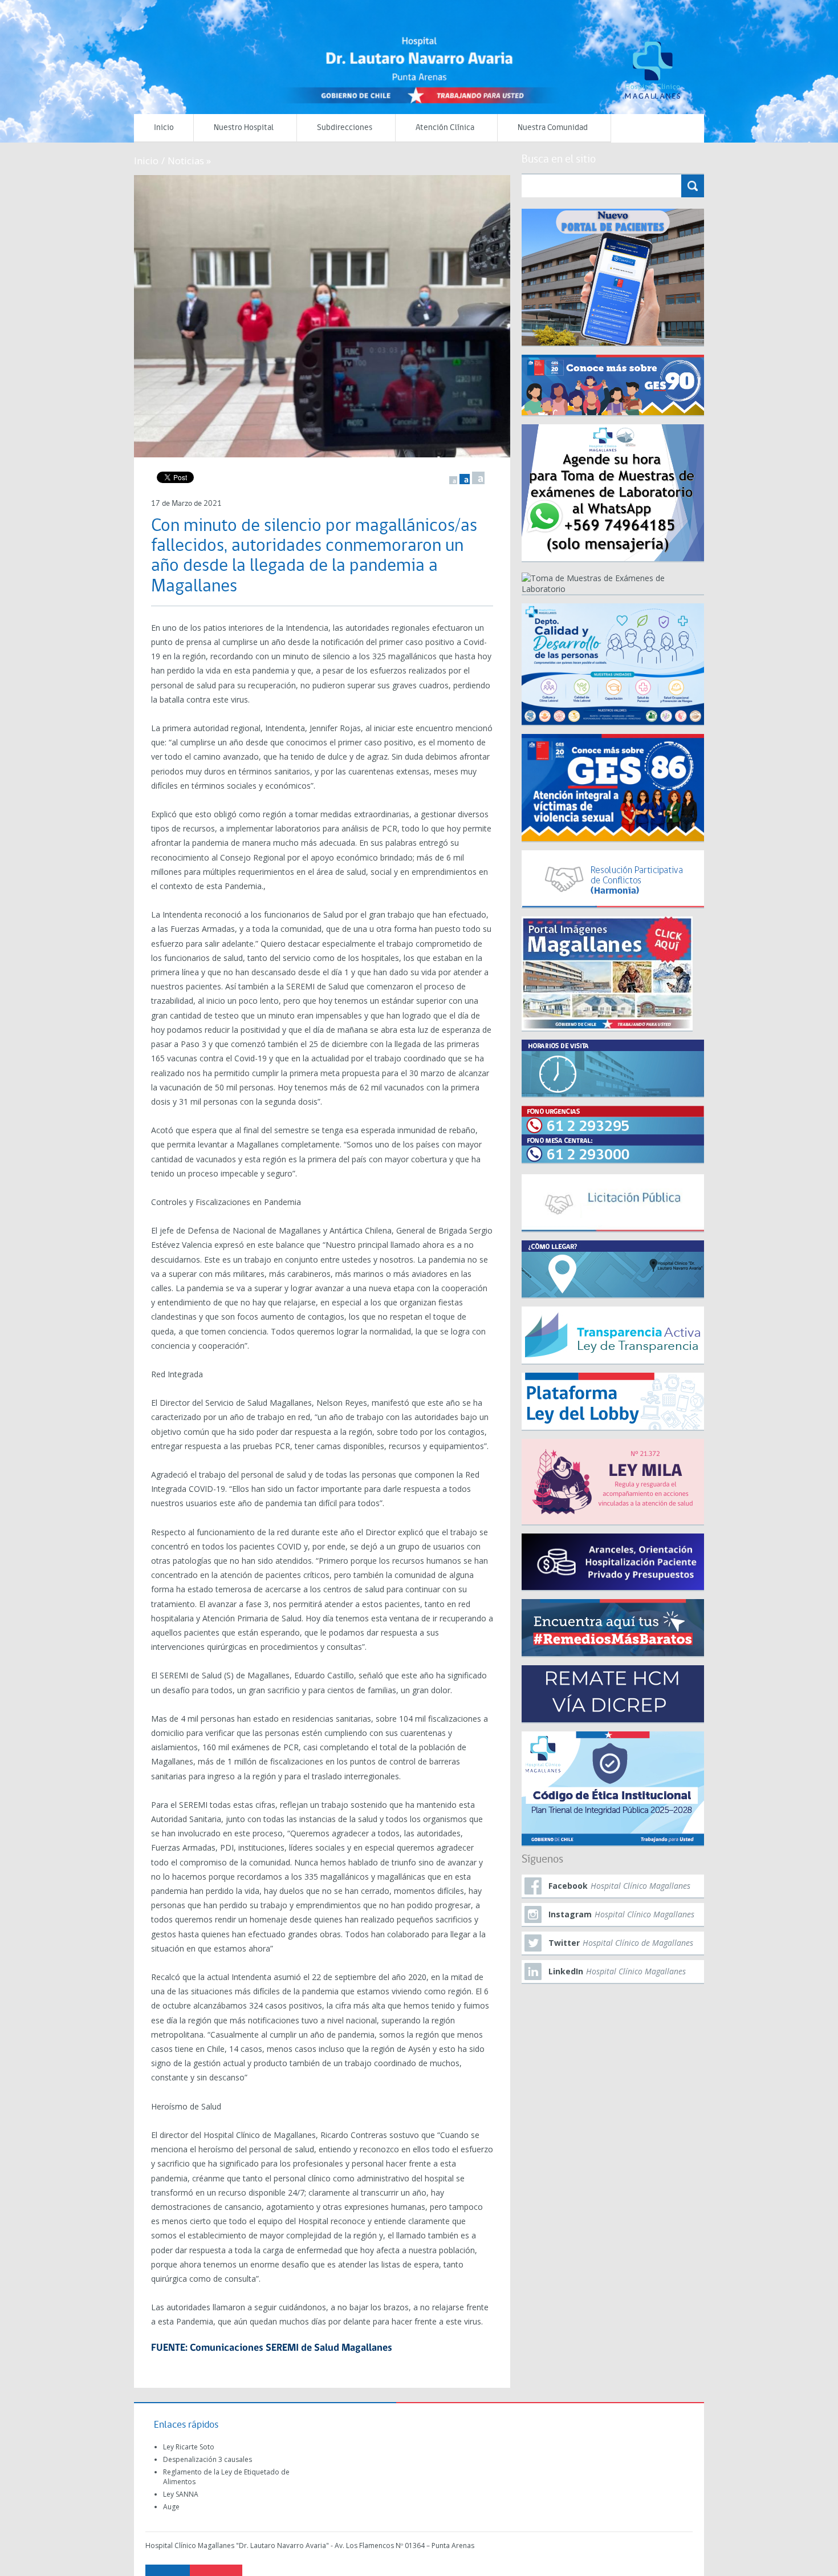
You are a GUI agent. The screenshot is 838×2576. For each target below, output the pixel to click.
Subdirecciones (345, 128)
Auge (171, 2507)
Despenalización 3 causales (208, 2459)
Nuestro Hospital (244, 128)
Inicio (164, 128)
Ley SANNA (181, 2494)
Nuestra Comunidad (553, 128)
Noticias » (189, 161)
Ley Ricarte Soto (189, 2447)
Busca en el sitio (559, 160)
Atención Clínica (445, 128)
